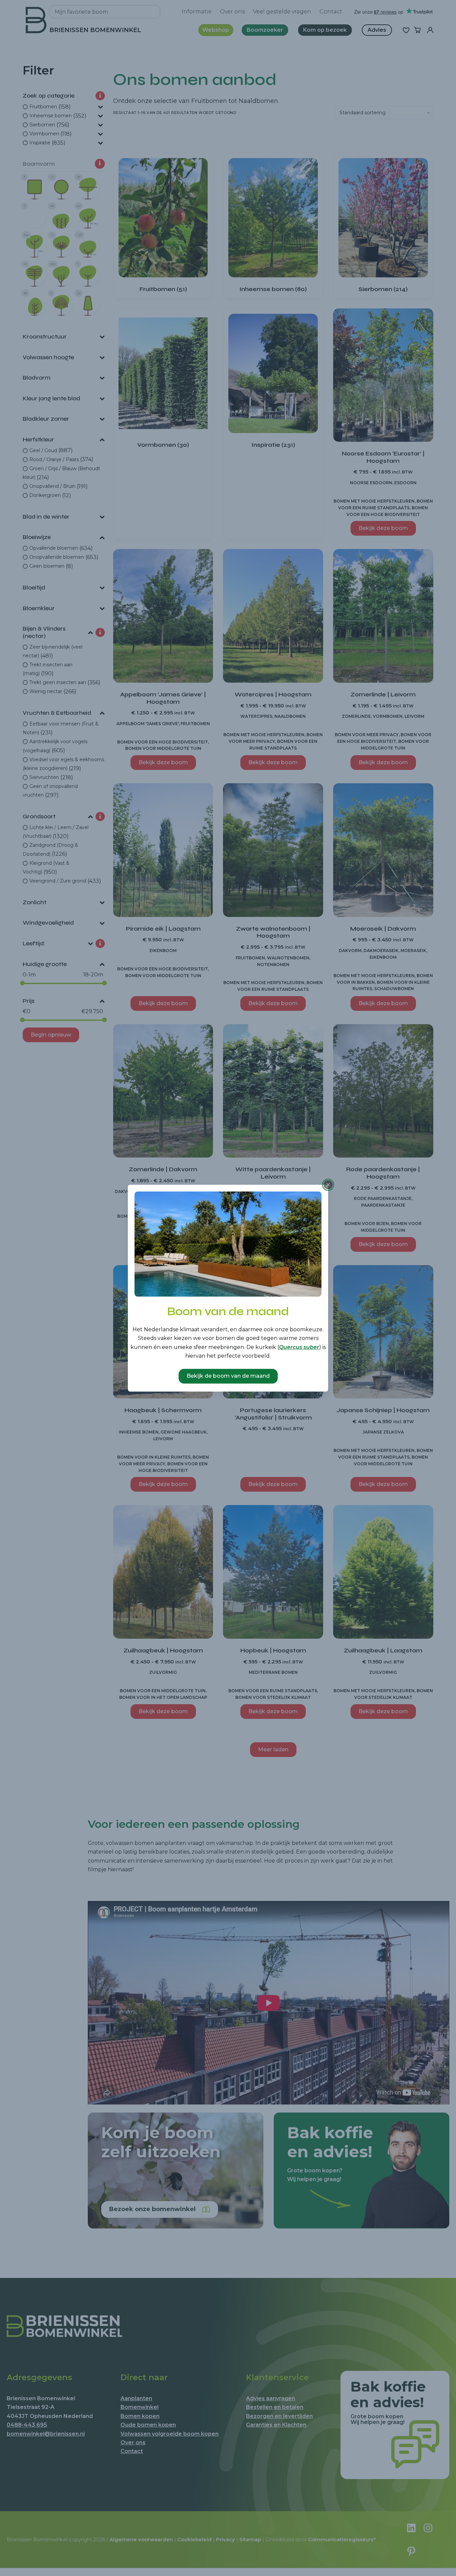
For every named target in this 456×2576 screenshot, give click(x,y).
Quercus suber (299, 1347)
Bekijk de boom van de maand (228, 1376)
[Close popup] (328, 1185)
